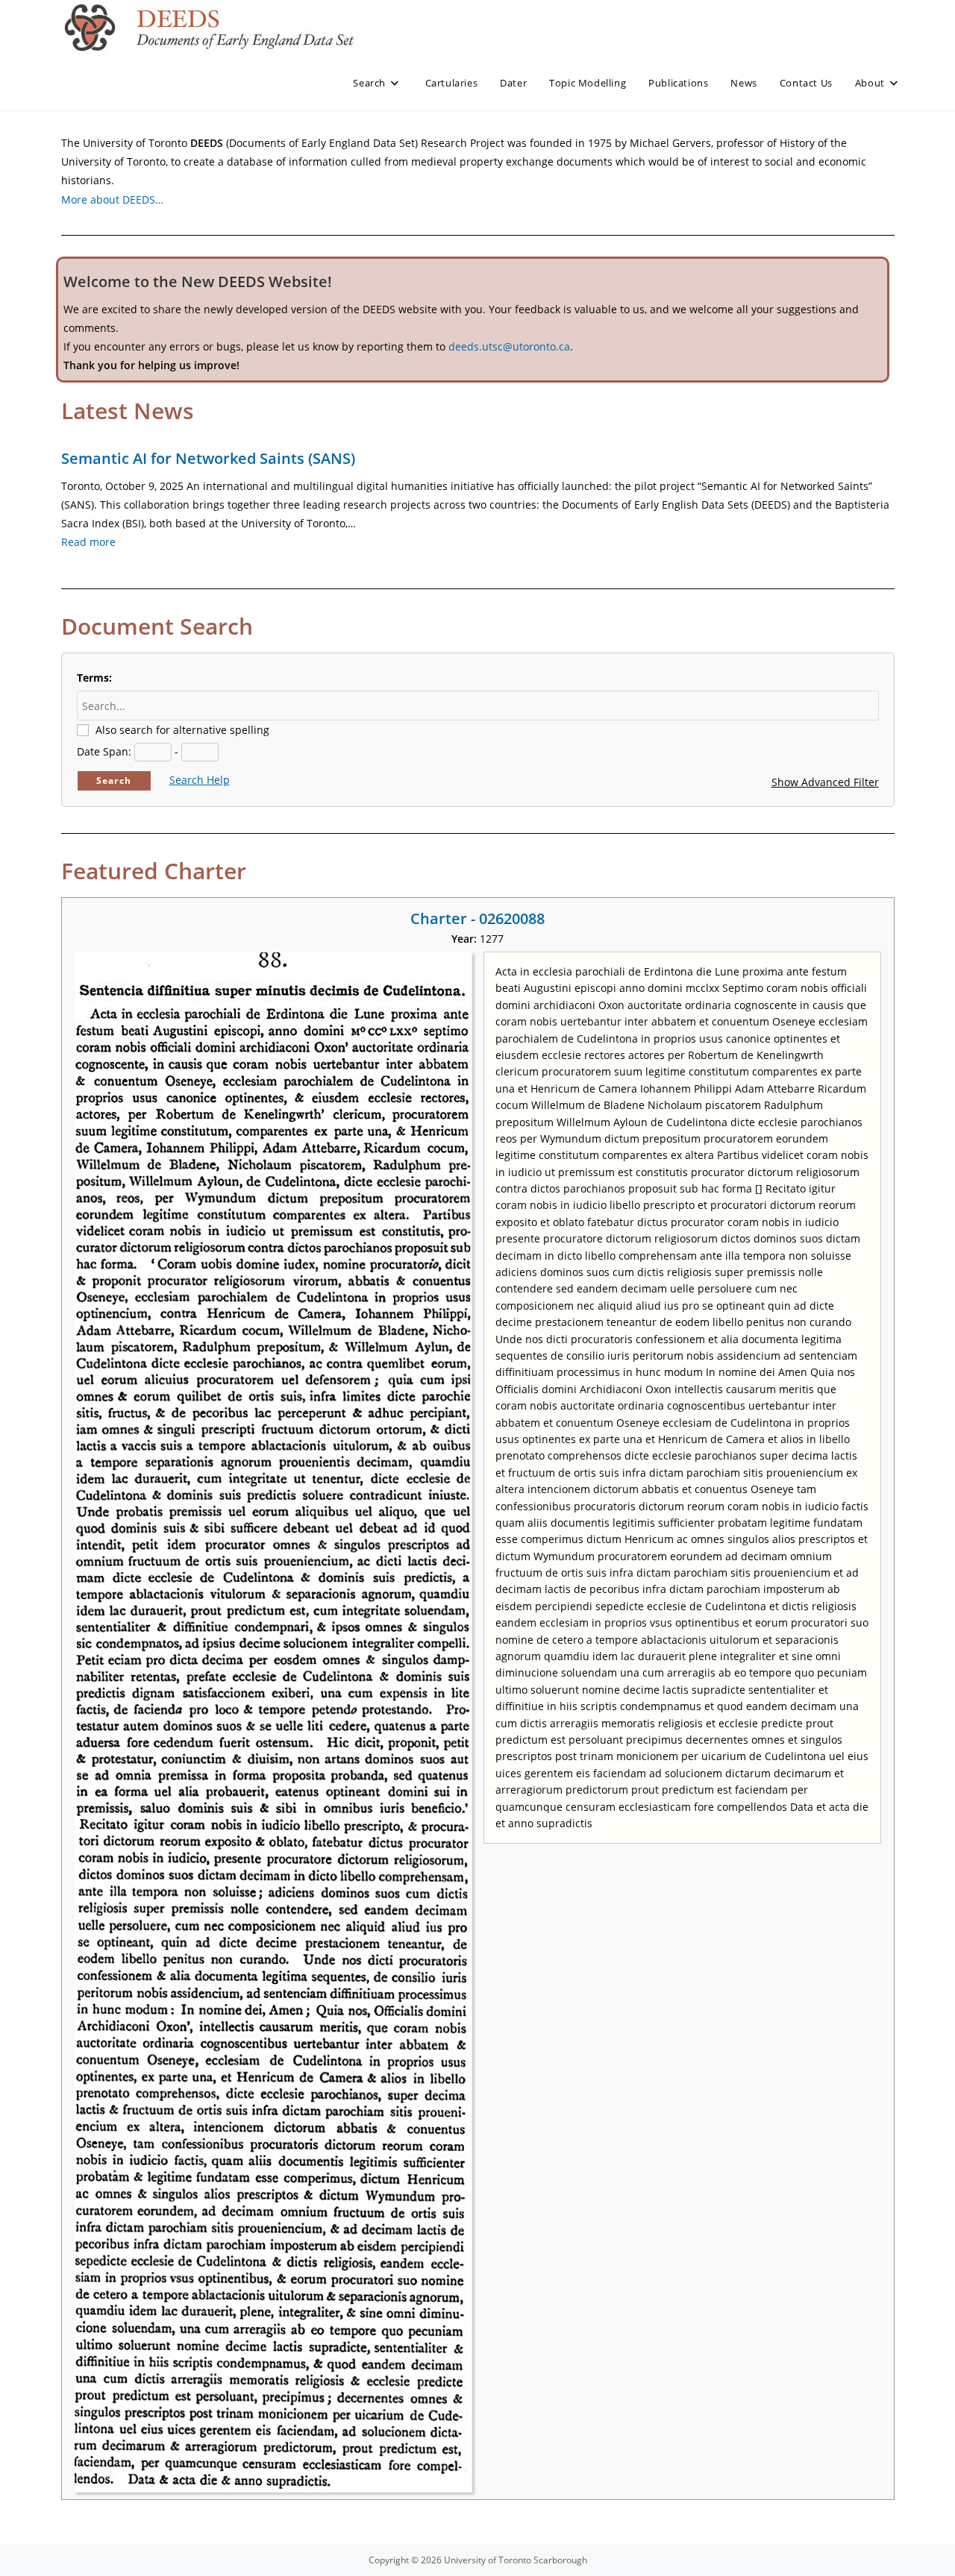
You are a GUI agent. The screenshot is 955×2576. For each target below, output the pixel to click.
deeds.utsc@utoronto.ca (509, 346)
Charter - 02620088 (477, 918)
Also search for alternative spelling (182, 730)
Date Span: (104, 751)
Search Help (200, 780)
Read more (88, 542)
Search (114, 780)
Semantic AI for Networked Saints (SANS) (208, 458)
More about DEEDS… (112, 200)
